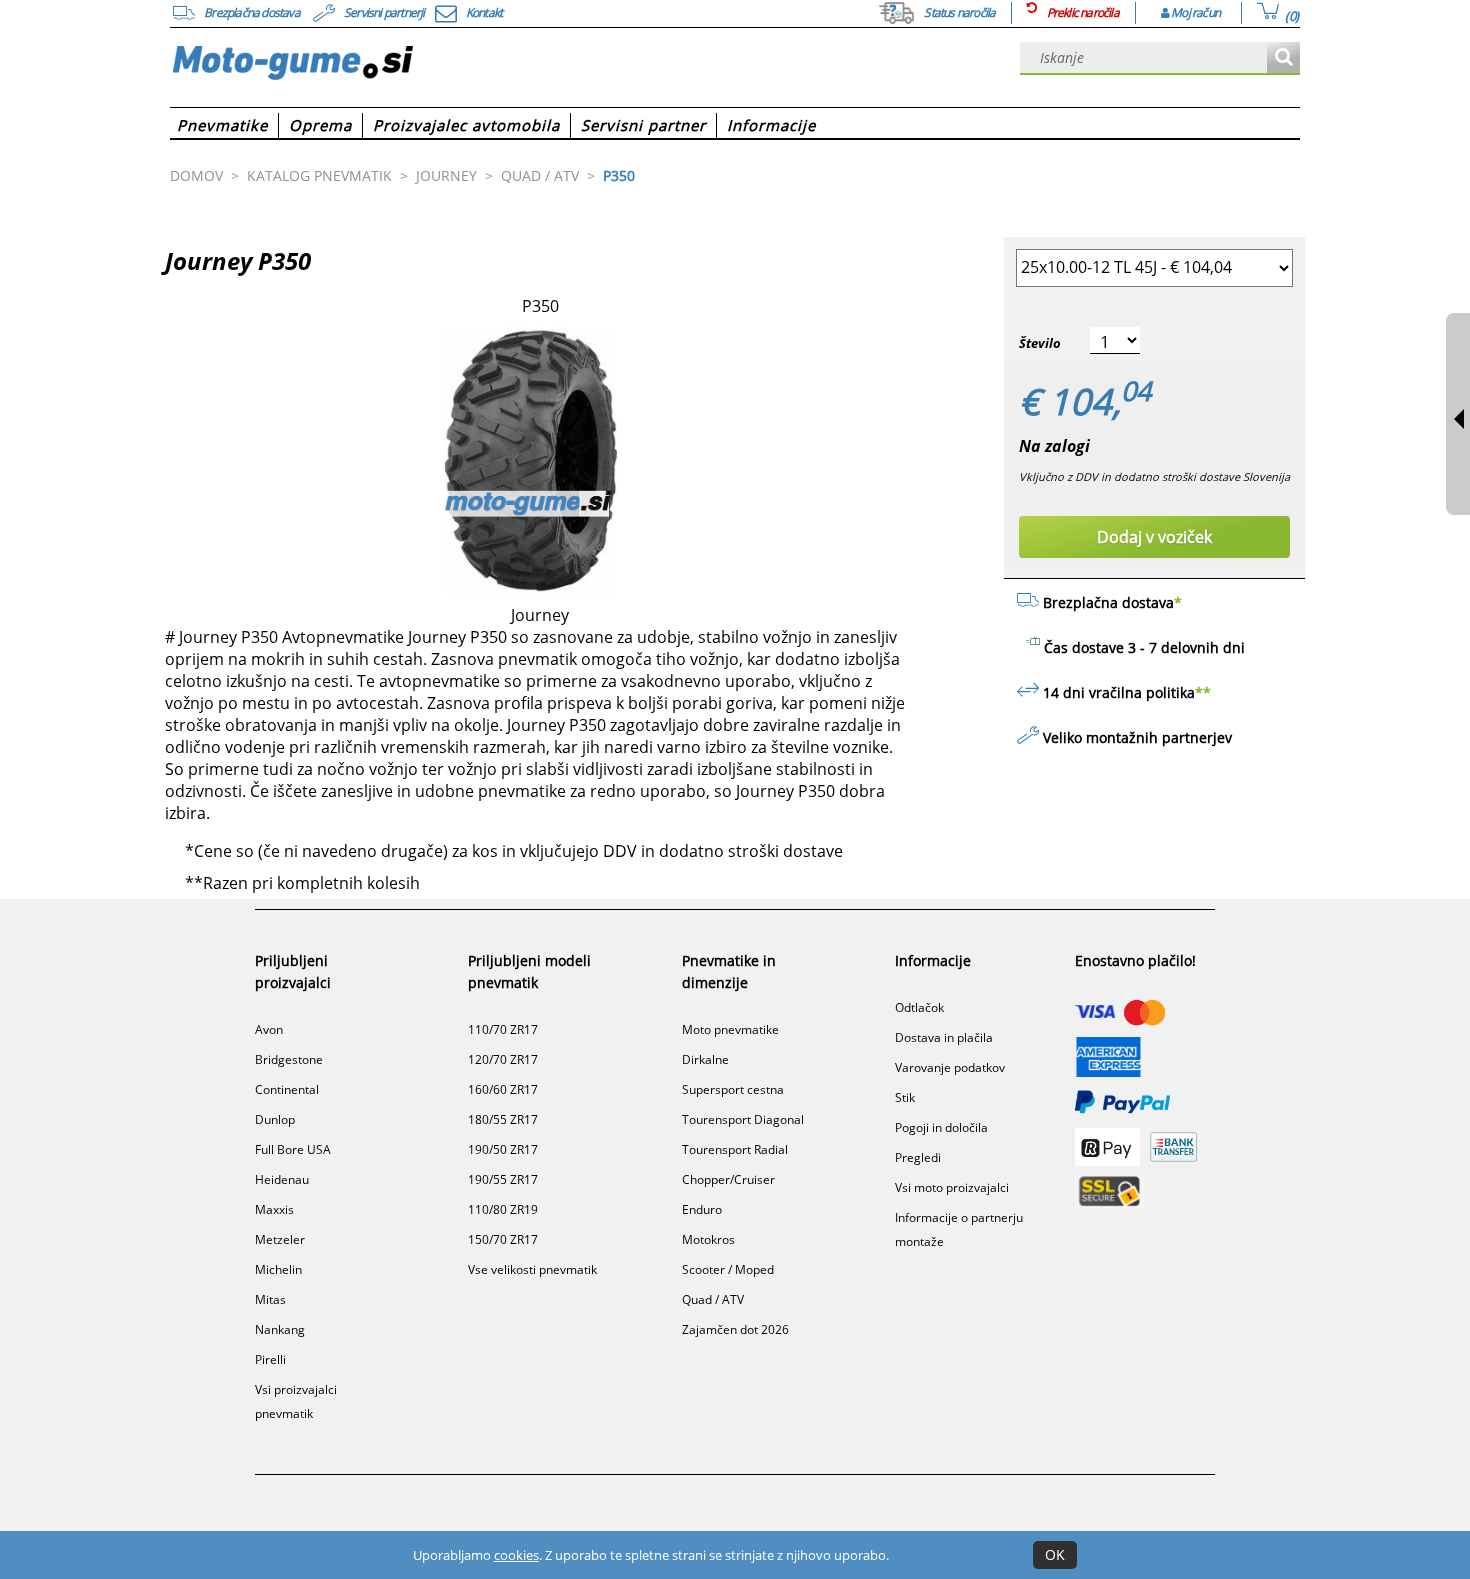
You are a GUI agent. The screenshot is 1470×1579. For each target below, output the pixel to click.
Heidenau (282, 1179)
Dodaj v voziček (1154, 537)
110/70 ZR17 (503, 1029)
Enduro (702, 1209)
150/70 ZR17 (503, 1239)
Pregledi (918, 1157)
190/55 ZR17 (503, 1179)
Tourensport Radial (735, 1149)
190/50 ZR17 (503, 1149)
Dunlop (275, 1119)
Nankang (280, 1329)
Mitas (270, 1299)
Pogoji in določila (941, 1127)
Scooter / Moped (728, 1269)
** (1203, 692)
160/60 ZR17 (503, 1089)
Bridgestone (289, 1059)
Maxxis (274, 1209)
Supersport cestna (733, 1089)
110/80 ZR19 (503, 1209)
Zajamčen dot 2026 (735, 1329)
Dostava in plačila (944, 1037)
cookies (516, 1555)
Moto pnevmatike (730, 1029)
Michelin (278, 1269)
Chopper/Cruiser (728, 1179)
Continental (287, 1089)
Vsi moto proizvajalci (952, 1187)
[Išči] (1283, 58)
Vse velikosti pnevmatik (532, 1269)
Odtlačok (919, 1007)
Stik (905, 1097)
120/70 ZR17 (503, 1059)
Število (1040, 343)
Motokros (708, 1239)
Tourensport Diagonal (743, 1119)
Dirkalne (705, 1059)
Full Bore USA (293, 1149)
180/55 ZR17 (503, 1119)
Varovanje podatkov (950, 1067)
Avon (269, 1029)
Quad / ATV (713, 1299)
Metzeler (280, 1239)
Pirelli (270, 1359)
